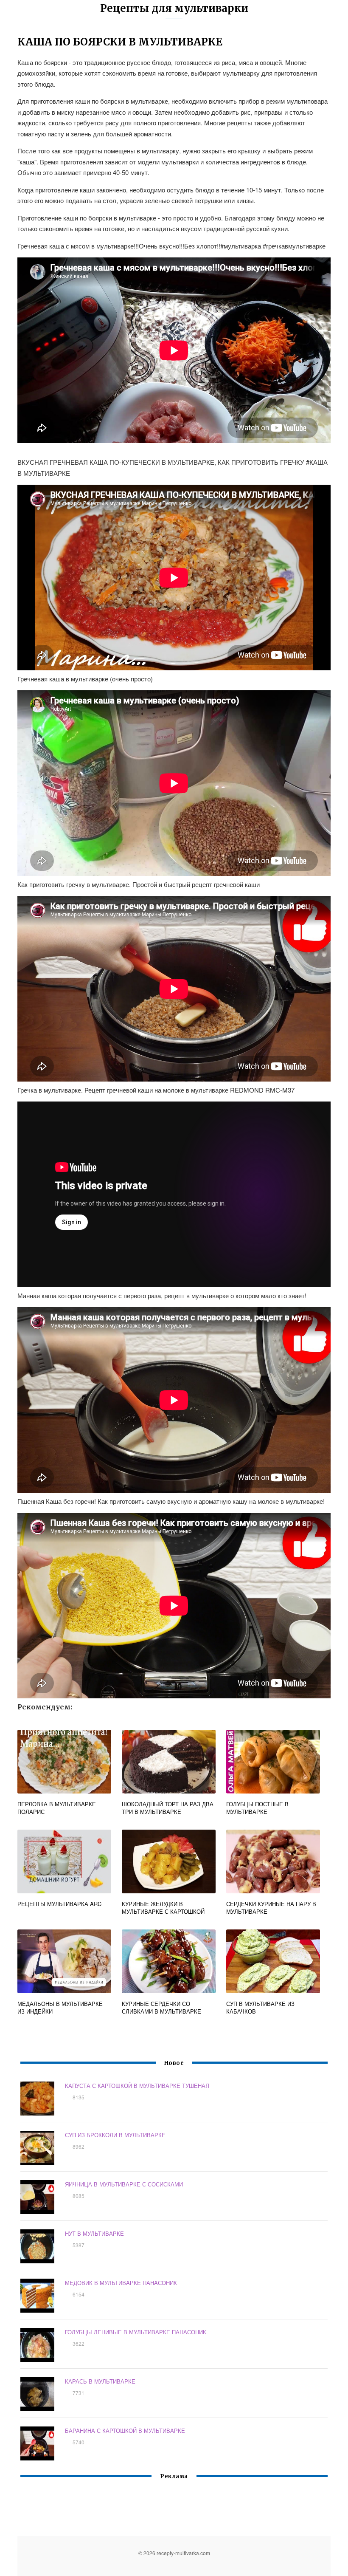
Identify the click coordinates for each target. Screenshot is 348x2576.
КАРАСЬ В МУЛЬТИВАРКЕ (100, 2381)
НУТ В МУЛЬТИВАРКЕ (94, 2233)
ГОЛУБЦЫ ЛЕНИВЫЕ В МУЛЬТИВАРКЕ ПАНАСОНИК (136, 2332)
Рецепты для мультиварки (174, 8)
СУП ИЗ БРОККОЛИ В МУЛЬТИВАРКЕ (115, 2135)
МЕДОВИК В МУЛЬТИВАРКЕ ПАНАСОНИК (121, 2283)
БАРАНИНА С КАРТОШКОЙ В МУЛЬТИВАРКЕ (125, 2431)
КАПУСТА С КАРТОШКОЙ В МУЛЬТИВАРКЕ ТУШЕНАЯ (137, 2086)
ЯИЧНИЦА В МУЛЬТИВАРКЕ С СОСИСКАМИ (124, 2184)
